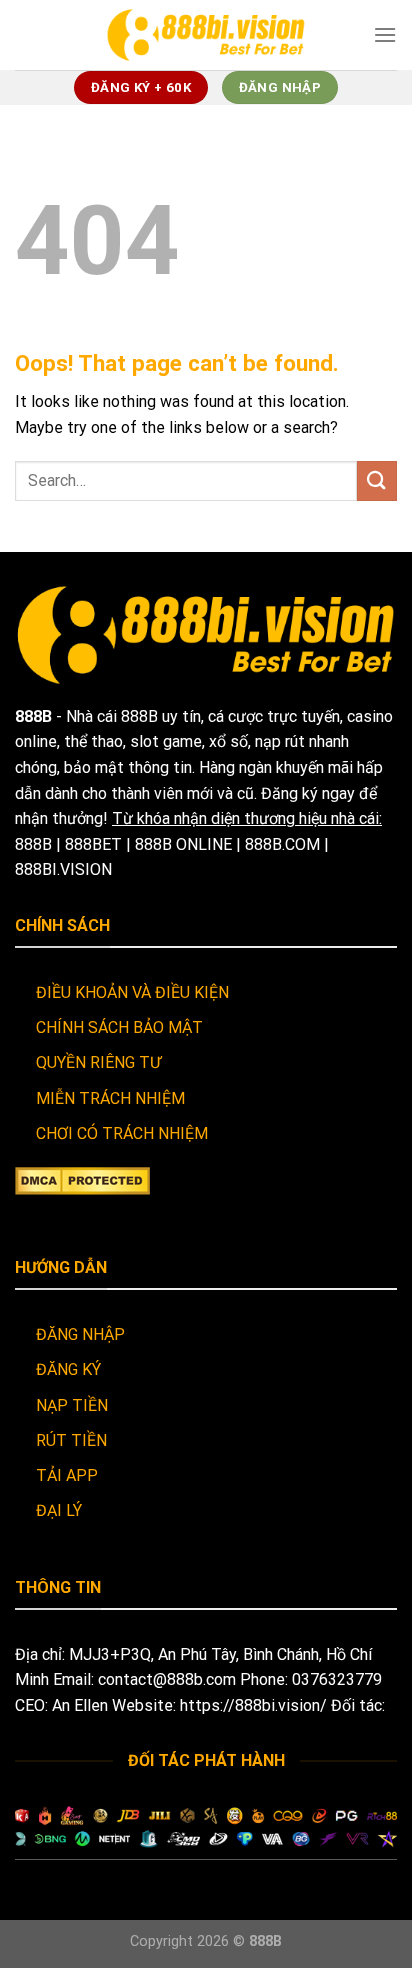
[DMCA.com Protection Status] (82, 1179)
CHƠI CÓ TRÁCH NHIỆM (122, 1133)
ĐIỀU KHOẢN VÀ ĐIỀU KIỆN (132, 992)
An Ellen (80, 1705)
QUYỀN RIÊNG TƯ (98, 1062)
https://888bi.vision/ (253, 1705)
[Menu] (385, 34)
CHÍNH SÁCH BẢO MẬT (119, 1027)
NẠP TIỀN (72, 1405)
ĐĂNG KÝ (68, 1369)
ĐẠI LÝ (59, 1510)
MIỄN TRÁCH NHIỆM (110, 1098)
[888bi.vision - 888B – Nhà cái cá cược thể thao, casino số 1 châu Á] (206, 34)
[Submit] (377, 480)
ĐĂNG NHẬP (80, 1334)
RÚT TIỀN (71, 1440)
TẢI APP (67, 1475)
